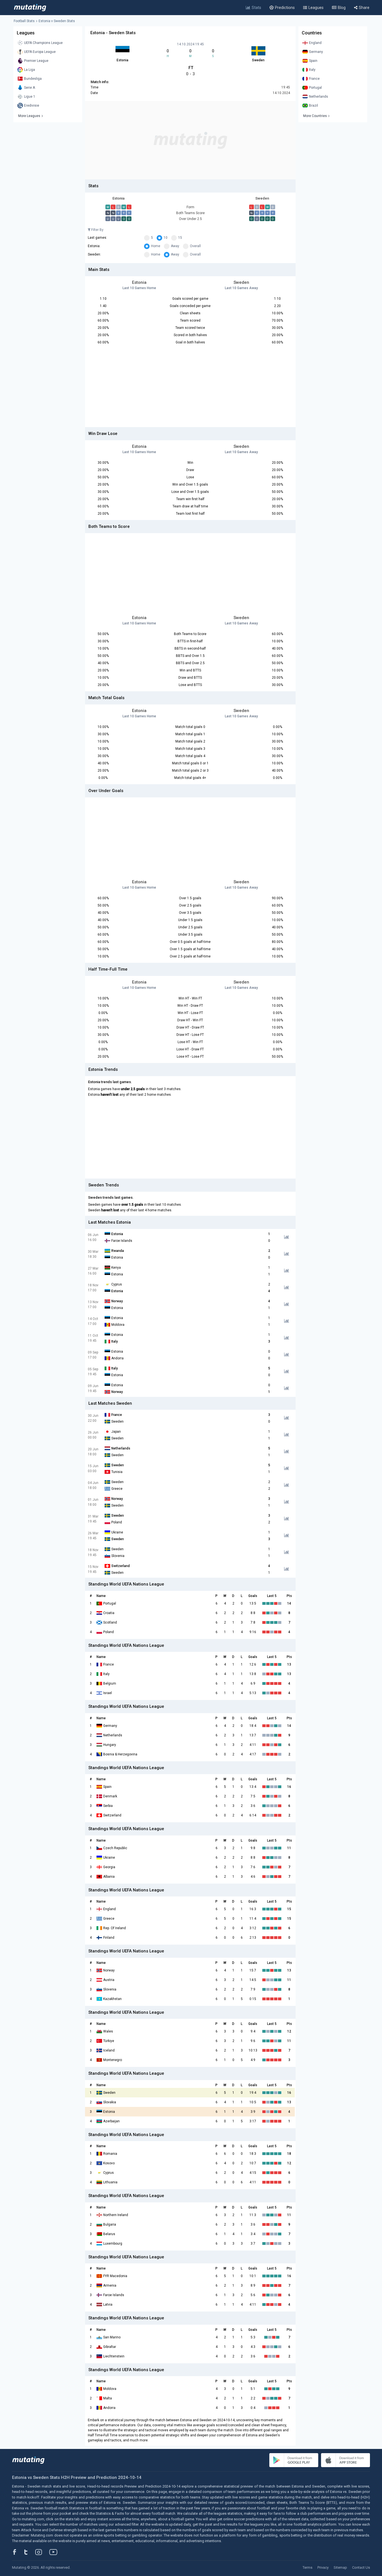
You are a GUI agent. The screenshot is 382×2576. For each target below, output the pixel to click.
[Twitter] (30, 2552)
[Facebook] (18, 2552)
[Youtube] (55, 2552)
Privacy (323, 2567)
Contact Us (361, 2567)
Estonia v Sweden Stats (57, 21)
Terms (307, 2567)
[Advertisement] (190, 140)
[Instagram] (43, 2552)
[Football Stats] (30, 8)
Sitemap (340, 2567)
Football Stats (24, 21)
